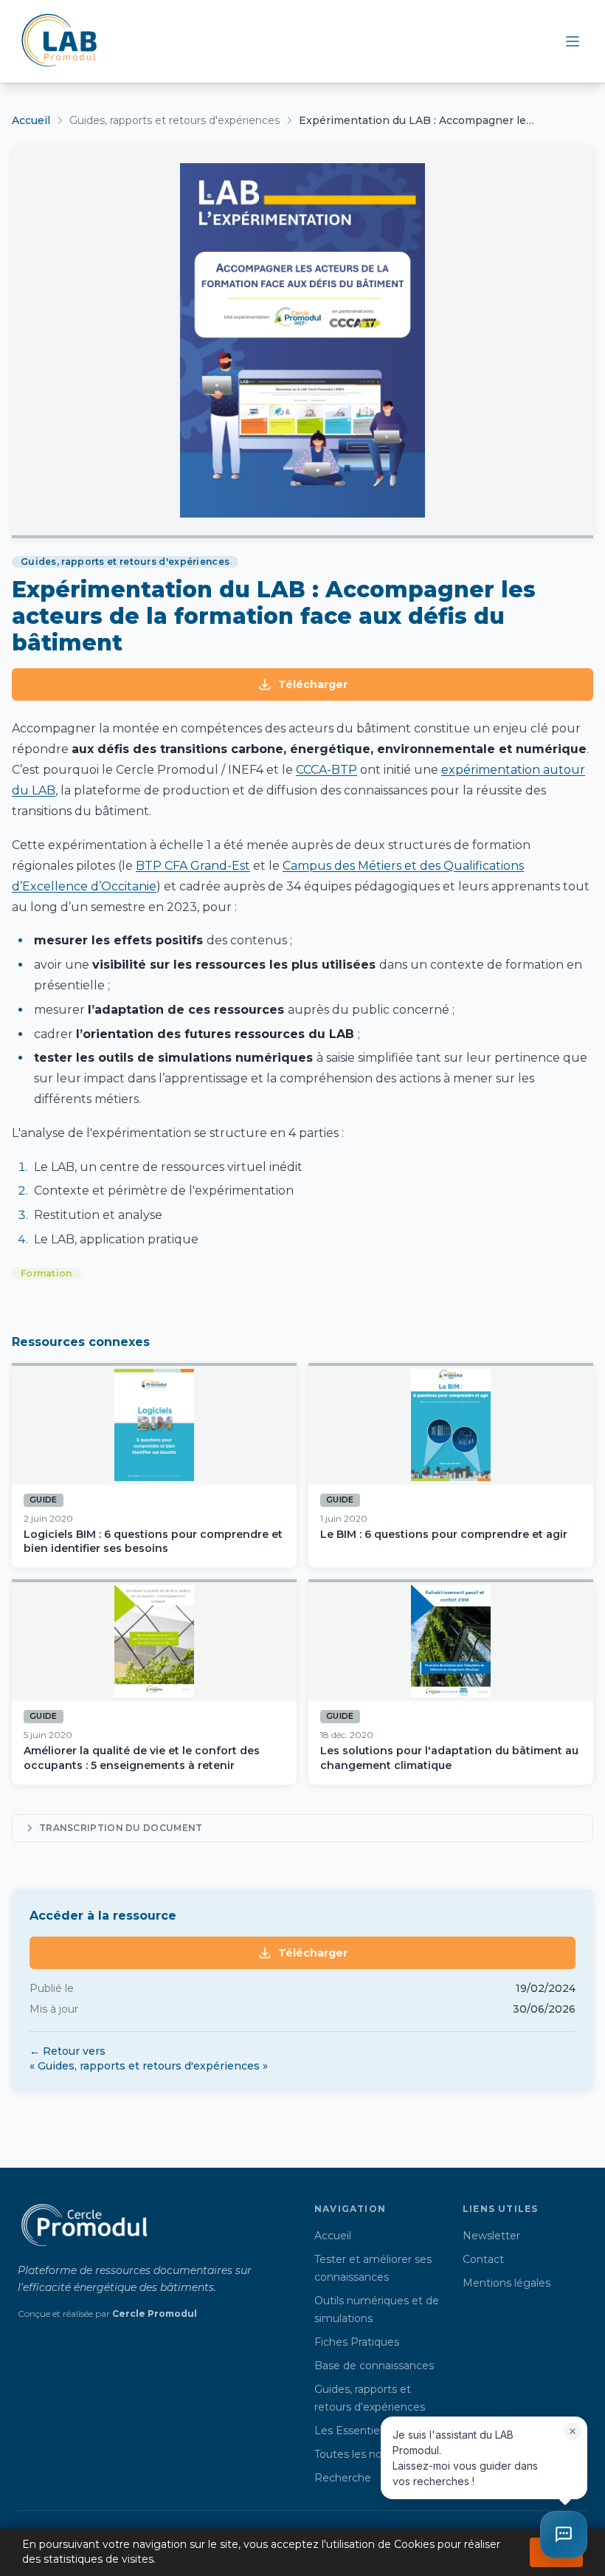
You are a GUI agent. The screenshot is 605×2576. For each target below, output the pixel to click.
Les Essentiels (351, 2431)
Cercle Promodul (155, 2314)
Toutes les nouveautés (372, 2454)
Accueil (31, 120)
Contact (483, 2259)
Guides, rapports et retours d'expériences (174, 120)
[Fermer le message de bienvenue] (573, 2431)
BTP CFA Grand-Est (193, 866)
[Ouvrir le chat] (564, 2535)
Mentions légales (507, 2283)
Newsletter (491, 2236)
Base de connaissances (374, 2366)
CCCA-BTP (326, 770)
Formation (46, 1273)
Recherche (343, 2478)
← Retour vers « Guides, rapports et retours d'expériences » (149, 2058)
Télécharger (313, 684)
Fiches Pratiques (357, 2342)
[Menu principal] (573, 41)
